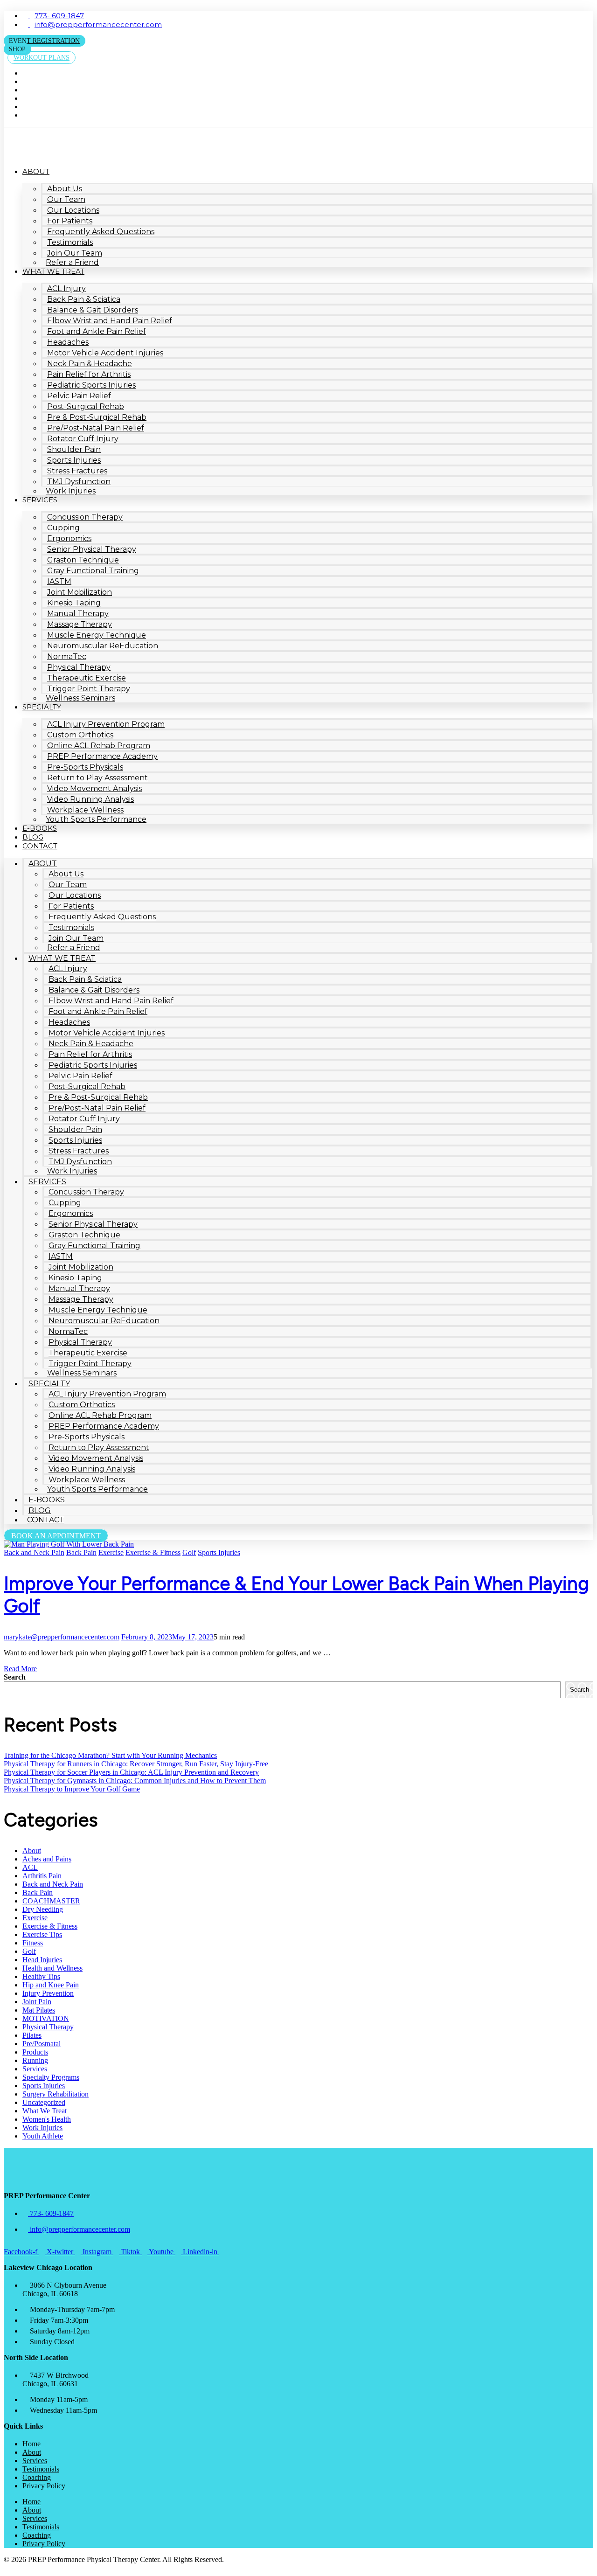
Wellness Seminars (80, 698)
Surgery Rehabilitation (56, 2094)
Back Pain (81, 1552)
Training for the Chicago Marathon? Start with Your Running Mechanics (110, 1755)
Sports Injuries (219, 1552)
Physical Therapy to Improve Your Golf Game (72, 1789)
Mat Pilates (39, 2010)
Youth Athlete (43, 2136)
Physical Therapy (48, 2027)
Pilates (32, 2035)
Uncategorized (44, 2102)
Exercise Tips (42, 1934)
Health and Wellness (52, 1968)
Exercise (111, 1552)
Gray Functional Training (93, 571)
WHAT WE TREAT (53, 271)
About (32, 1850)
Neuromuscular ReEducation (103, 646)
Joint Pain (37, 2002)
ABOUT (36, 171)
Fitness (33, 1943)
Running (35, 2060)
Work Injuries (71, 491)
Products (35, 2052)
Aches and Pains (47, 1859)
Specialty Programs (51, 2077)
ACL (30, 1867)
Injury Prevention (48, 1993)
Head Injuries (42, 1960)
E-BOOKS (40, 828)
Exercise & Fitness (153, 1552)
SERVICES (40, 500)
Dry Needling (43, 1909)
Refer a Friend (72, 262)
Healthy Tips (41, 1976)
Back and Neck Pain (34, 1552)
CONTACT (40, 846)
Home (31, 2444)
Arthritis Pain (42, 1876)
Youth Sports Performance (96, 819)
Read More (20, 1669)
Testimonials (41, 2469)
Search (15, 1677)
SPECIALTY (42, 707)
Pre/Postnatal (42, 2044)
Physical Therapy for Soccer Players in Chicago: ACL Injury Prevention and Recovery (131, 1772)
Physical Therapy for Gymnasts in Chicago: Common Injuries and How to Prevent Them (135, 1781)
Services (35, 2069)
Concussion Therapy (85, 517)
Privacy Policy (44, 2486)
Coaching (37, 2477)
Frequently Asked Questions (101, 232)
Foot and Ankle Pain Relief (97, 331)
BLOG (33, 837)
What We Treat (45, 2111)
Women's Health (47, 2119)
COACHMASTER (51, 1901)
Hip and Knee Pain (51, 1985)
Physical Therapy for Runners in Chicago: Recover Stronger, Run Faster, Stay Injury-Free (136, 1764)
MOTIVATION (46, 2018)
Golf (189, 1552)
